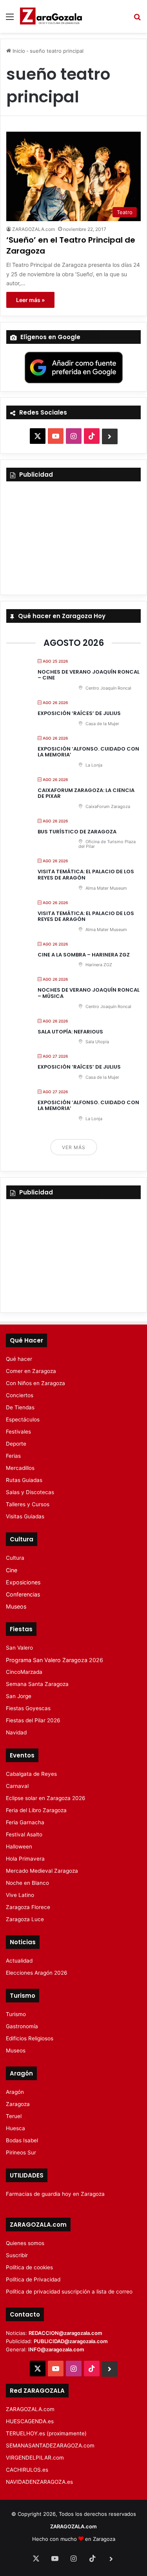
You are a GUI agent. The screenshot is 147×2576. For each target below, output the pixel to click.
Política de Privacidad (33, 2279)
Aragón (15, 2092)
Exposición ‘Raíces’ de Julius (79, 713)
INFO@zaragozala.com (56, 2349)
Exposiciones (23, 1582)
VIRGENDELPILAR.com (35, 2458)
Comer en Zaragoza (31, 1371)
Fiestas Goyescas (28, 1708)
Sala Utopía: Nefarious (70, 1032)
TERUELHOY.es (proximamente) (46, 2433)
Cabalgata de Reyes (31, 1774)
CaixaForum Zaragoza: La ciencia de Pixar (86, 793)
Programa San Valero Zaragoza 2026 (54, 1660)
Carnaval (17, 1786)
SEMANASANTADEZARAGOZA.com (50, 2446)
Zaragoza (18, 2104)
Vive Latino (20, 1895)
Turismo (16, 2014)
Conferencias (23, 1594)
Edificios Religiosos (30, 2038)
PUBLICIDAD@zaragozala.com (71, 2341)
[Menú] (10, 19)
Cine (12, 1570)
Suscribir (17, 2255)
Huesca (15, 2128)
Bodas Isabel (22, 2140)
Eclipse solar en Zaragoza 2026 (46, 1798)
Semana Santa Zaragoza (37, 1684)
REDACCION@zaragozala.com (65, 2333)
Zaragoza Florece (28, 1907)
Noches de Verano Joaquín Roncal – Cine (89, 675)
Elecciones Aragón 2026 (37, 1973)
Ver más (74, 1147)
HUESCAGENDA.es (30, 2421)
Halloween (19, 1847)
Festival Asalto (24, 1834)
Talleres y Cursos (28, 1504)
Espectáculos (23, 1419)
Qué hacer (19, 1359)
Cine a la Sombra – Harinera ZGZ (84, 955)
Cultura (15, 1558)
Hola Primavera (25, 1859)
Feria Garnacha (25, 1822)
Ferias (13, 1456)
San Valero (19, 1648)
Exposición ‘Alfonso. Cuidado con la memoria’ (88, 752)
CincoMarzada (24, 1672)
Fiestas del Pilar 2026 (33, 1720)
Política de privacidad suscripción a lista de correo (69, 2292)
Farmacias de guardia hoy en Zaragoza (55, 2194)
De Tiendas (20, 1407)
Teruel (14, 2116)
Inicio (18, 51)
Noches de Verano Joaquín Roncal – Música (89, 993)
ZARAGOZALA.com (34, 229)
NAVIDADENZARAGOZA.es (39, 2482)
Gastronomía (22, 2026)
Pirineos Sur (21, 2152)
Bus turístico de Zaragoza (77, 832)
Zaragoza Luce (25, 1919)
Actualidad (19, 1961)
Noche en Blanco (27, 1883)
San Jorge (19, 1696)
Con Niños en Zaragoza (35, 1383)
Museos (16, 1606)
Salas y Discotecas (30, 1492)
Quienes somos (25, 2243)
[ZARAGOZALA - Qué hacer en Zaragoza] (51, 16)
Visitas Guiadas (25, 1516)
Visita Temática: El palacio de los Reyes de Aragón (86, 875)
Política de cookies (29, 2267)
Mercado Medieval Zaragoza (42, 1871)
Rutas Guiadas (24, 1480)
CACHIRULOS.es (27, 2470)
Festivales (18, 1432)
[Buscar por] (137, 19)
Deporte (16, 1444)
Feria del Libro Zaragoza (36, 1810)
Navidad (16, 1732)
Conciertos (20, 1395)
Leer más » (30, 300)
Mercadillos (20, 1468)
